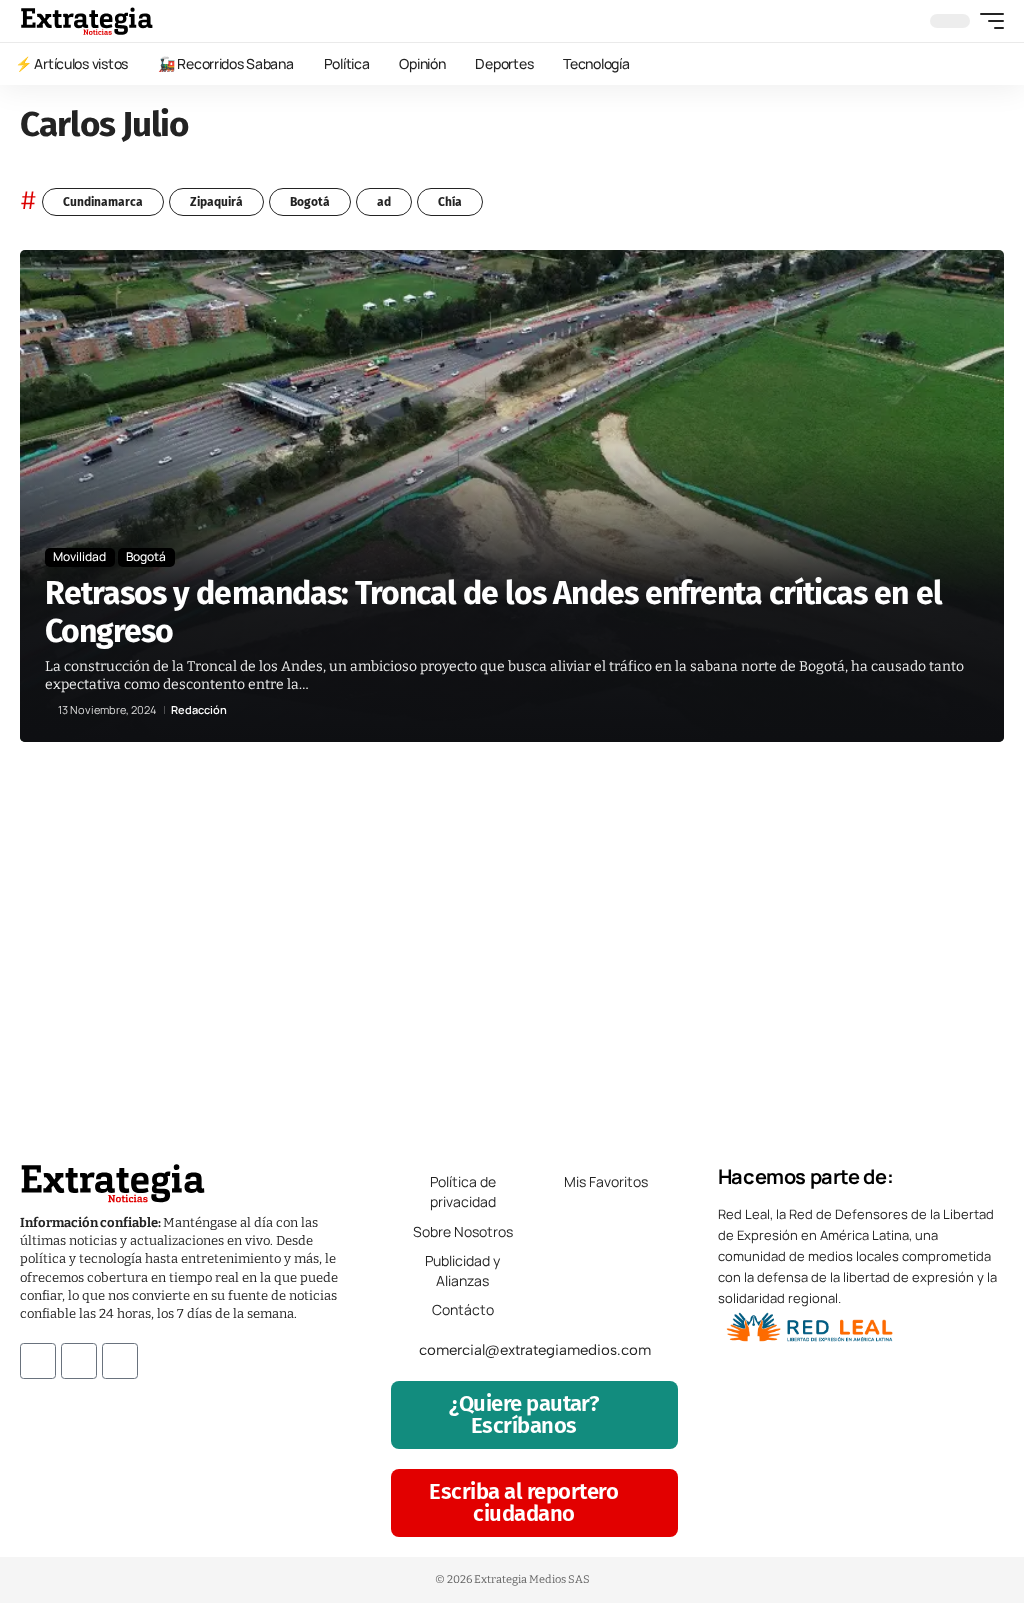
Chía (450, 202)
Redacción (199, 709)
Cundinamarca (103, 202)
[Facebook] (38, 1361)
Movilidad (79, 556)
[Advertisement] (512, 942)
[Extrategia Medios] (86, 21)
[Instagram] (79, 1361)
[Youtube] (120, 1361)
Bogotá (310, 202)
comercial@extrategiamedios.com (535, 1350)
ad (384, 202)
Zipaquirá (216, 202)
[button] (987, 21)
